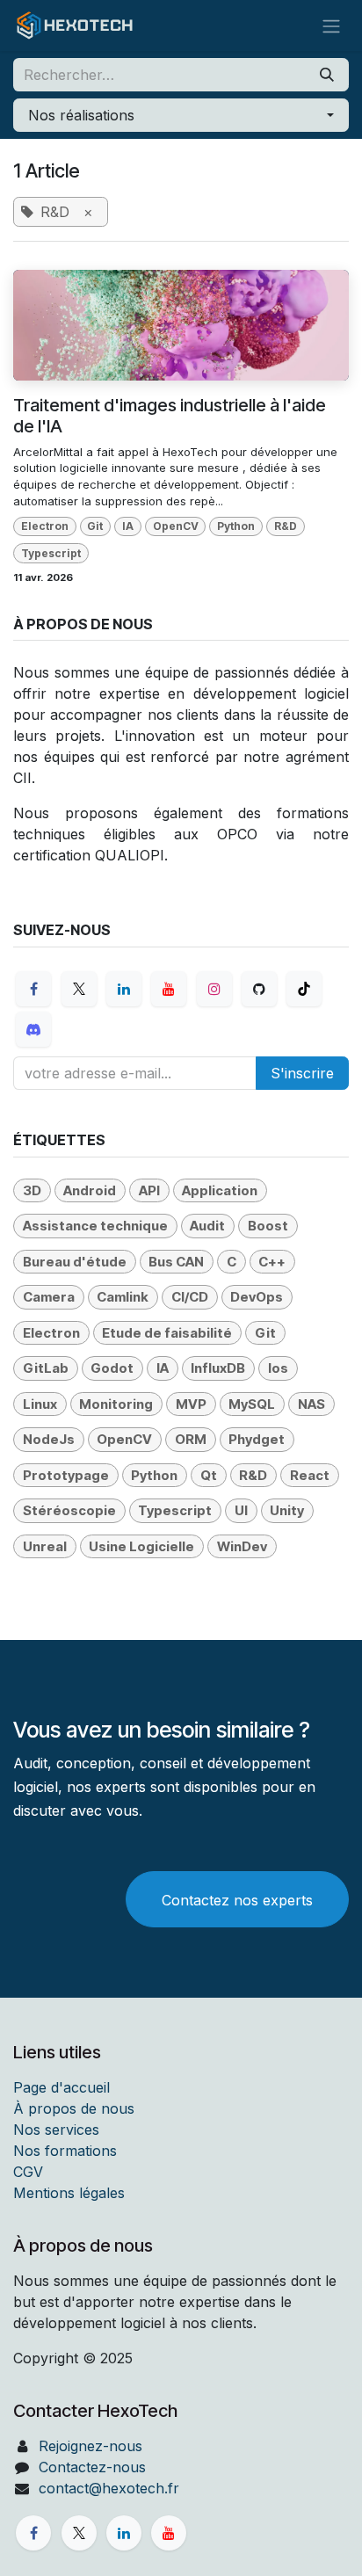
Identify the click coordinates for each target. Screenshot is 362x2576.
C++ (272, 1262)
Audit (207, 1226)
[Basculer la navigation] (331, 25)
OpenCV (176, 526)
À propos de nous (74, 2108)
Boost (268, 1226)
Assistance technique (95, 1226)
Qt (209, 1475)
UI (241, 1510)
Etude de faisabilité (167, 1333)
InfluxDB (218, 1368)
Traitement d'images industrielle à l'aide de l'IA (170, 416)
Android (90, 1190)
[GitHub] (259, 989)
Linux (40, 1404)
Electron (45, 526)
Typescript (51, 553)
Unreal (45, 1546)
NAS (311, 1404)
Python (236, 526)
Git (95, 526)
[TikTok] (304, 989)
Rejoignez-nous (90, 2446)
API (149, 1190)
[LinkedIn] (124, 989)
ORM (191, 1439)
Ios (278, 1368)
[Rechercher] (327, 75)
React (310, 1475)
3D (32, 1190)
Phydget (257, 1439)
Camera (49, 1297)
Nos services (56, 2130)
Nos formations (65, 2151)
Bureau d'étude (75, 1262)
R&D (286, 526)
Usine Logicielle (141, 1546)
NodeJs (49, 1439)
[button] (181, 115)
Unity (287, 1510)
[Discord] (33, 1029)
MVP (191, 1404)
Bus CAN (176, 1262)
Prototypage (66, 1475)
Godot (112, 1368)
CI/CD (190, 1297)
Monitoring (116, 1404)
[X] (79, 989)
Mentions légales (69, 2193)
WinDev (242, 1546)
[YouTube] (169, 989)
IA (128, 526)
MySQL (252, 1404)
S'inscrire (302, 1073)
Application (220, 1190)
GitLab (46, 1368)
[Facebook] (33, 989)
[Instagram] (214, 989)
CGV (28, 2172)
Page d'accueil (62, 2087)
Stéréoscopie (69, 1510)
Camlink (123, 1297)
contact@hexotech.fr (109, 2488)
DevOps (257, 1297)
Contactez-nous (92, 2467)
